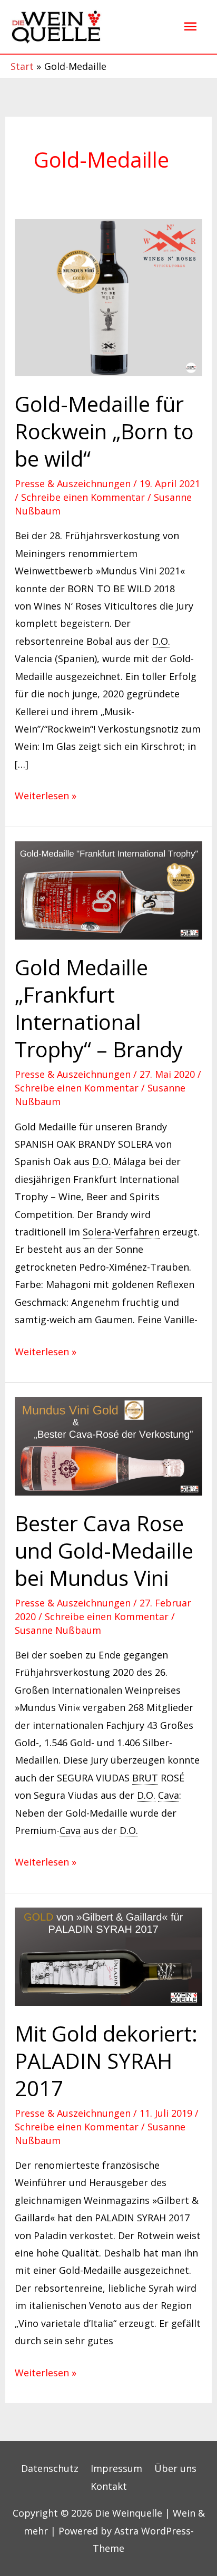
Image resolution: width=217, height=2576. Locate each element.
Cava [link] (169, 1795)
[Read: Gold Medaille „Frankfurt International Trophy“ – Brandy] (109, 889)
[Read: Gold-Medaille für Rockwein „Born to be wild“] (109, 296)
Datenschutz (50, 2468)
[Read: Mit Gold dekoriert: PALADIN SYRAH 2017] (109, 1955)
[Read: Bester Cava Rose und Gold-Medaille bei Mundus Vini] (109, 1445)
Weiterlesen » (46, 795)
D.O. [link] (161, 641)
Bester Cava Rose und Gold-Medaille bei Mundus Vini (104, 1550)
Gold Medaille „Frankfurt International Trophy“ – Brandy (99, 1008)
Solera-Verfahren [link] (121, 1232)
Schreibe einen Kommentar (83, 497)
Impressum (116, 2468)
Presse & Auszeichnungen (73, 483)
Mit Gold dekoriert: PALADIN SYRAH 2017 (106, 2061)
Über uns (175, 2468)
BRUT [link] (145, 1778)
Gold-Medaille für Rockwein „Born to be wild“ (104, 431)
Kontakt (109, 2486)
